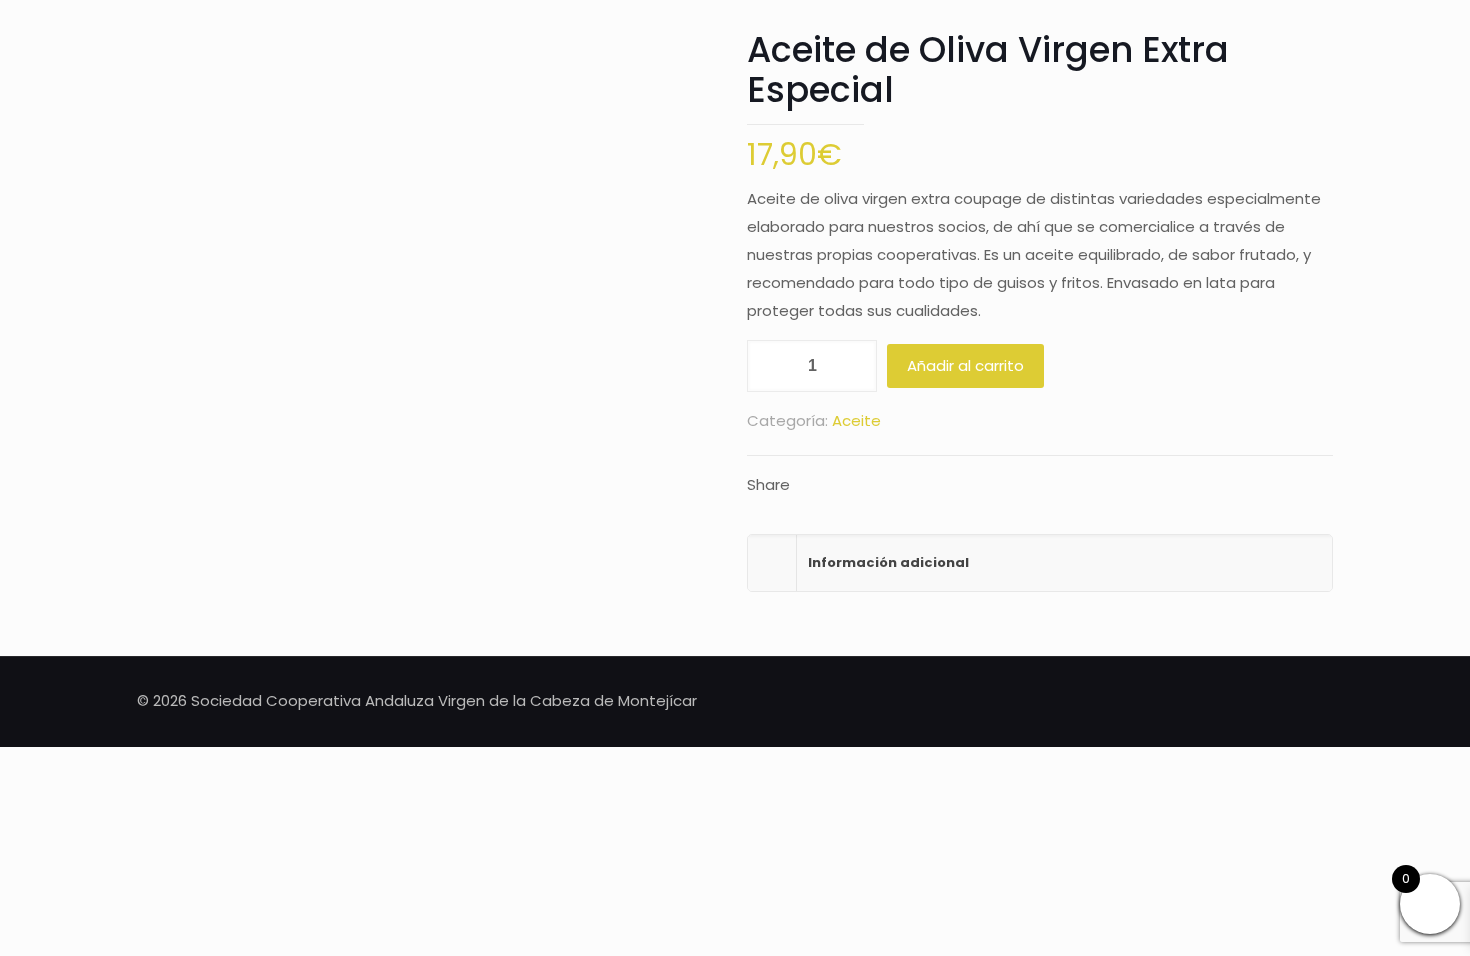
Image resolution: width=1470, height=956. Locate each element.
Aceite (856, 420)
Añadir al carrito (965, 365)
